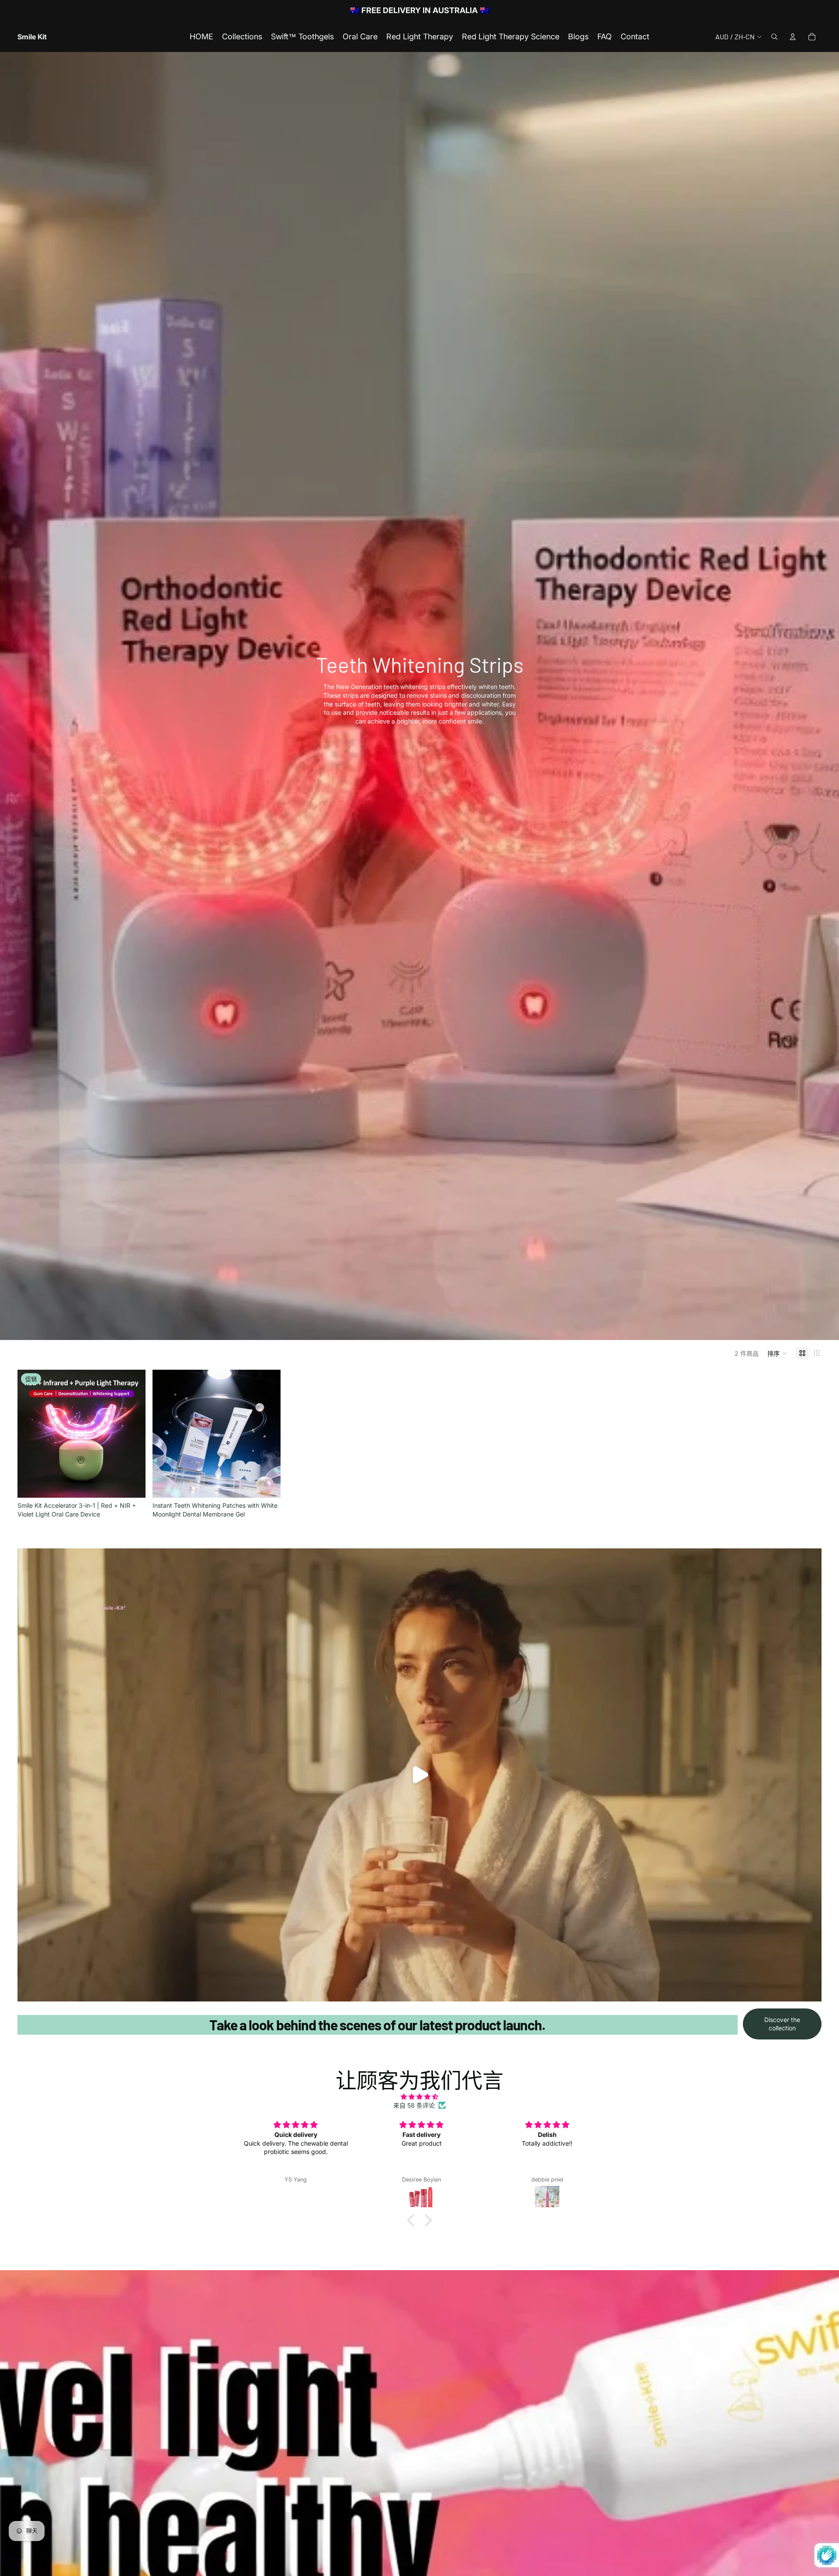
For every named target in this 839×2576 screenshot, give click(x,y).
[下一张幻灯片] (132, 1434)
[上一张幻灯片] (31, 1434)
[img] (419, 2097)
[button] (777, 1353)
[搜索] (774, 37)
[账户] (793, 37)
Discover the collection (782, 2024)
